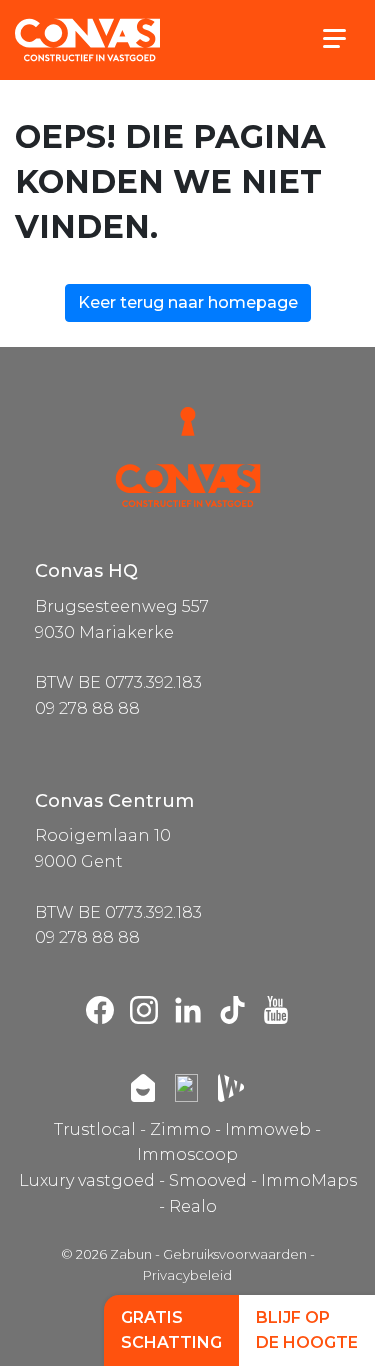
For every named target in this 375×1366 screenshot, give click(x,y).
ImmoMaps (309, 1180)
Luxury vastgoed (87, 1180)
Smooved (208, 1180)
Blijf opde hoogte (307, 1330)
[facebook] (100, 1010)
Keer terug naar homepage (188, 302)
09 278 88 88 (87, 708)
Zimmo (180, 1129)
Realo (193, 1206)
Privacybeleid (187, 1275)
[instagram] (144, 1010)
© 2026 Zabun (106, 1254)
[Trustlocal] (186, 1088)
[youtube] (276, 1010)
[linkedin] (188, 1010)
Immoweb (268, 1129)
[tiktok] (232, 1010)
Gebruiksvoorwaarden (235, 1254)
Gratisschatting (171, 1330)
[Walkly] (231, 1088)
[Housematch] (143, 1088)
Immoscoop (187, 1154)
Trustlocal (95, 1129)
